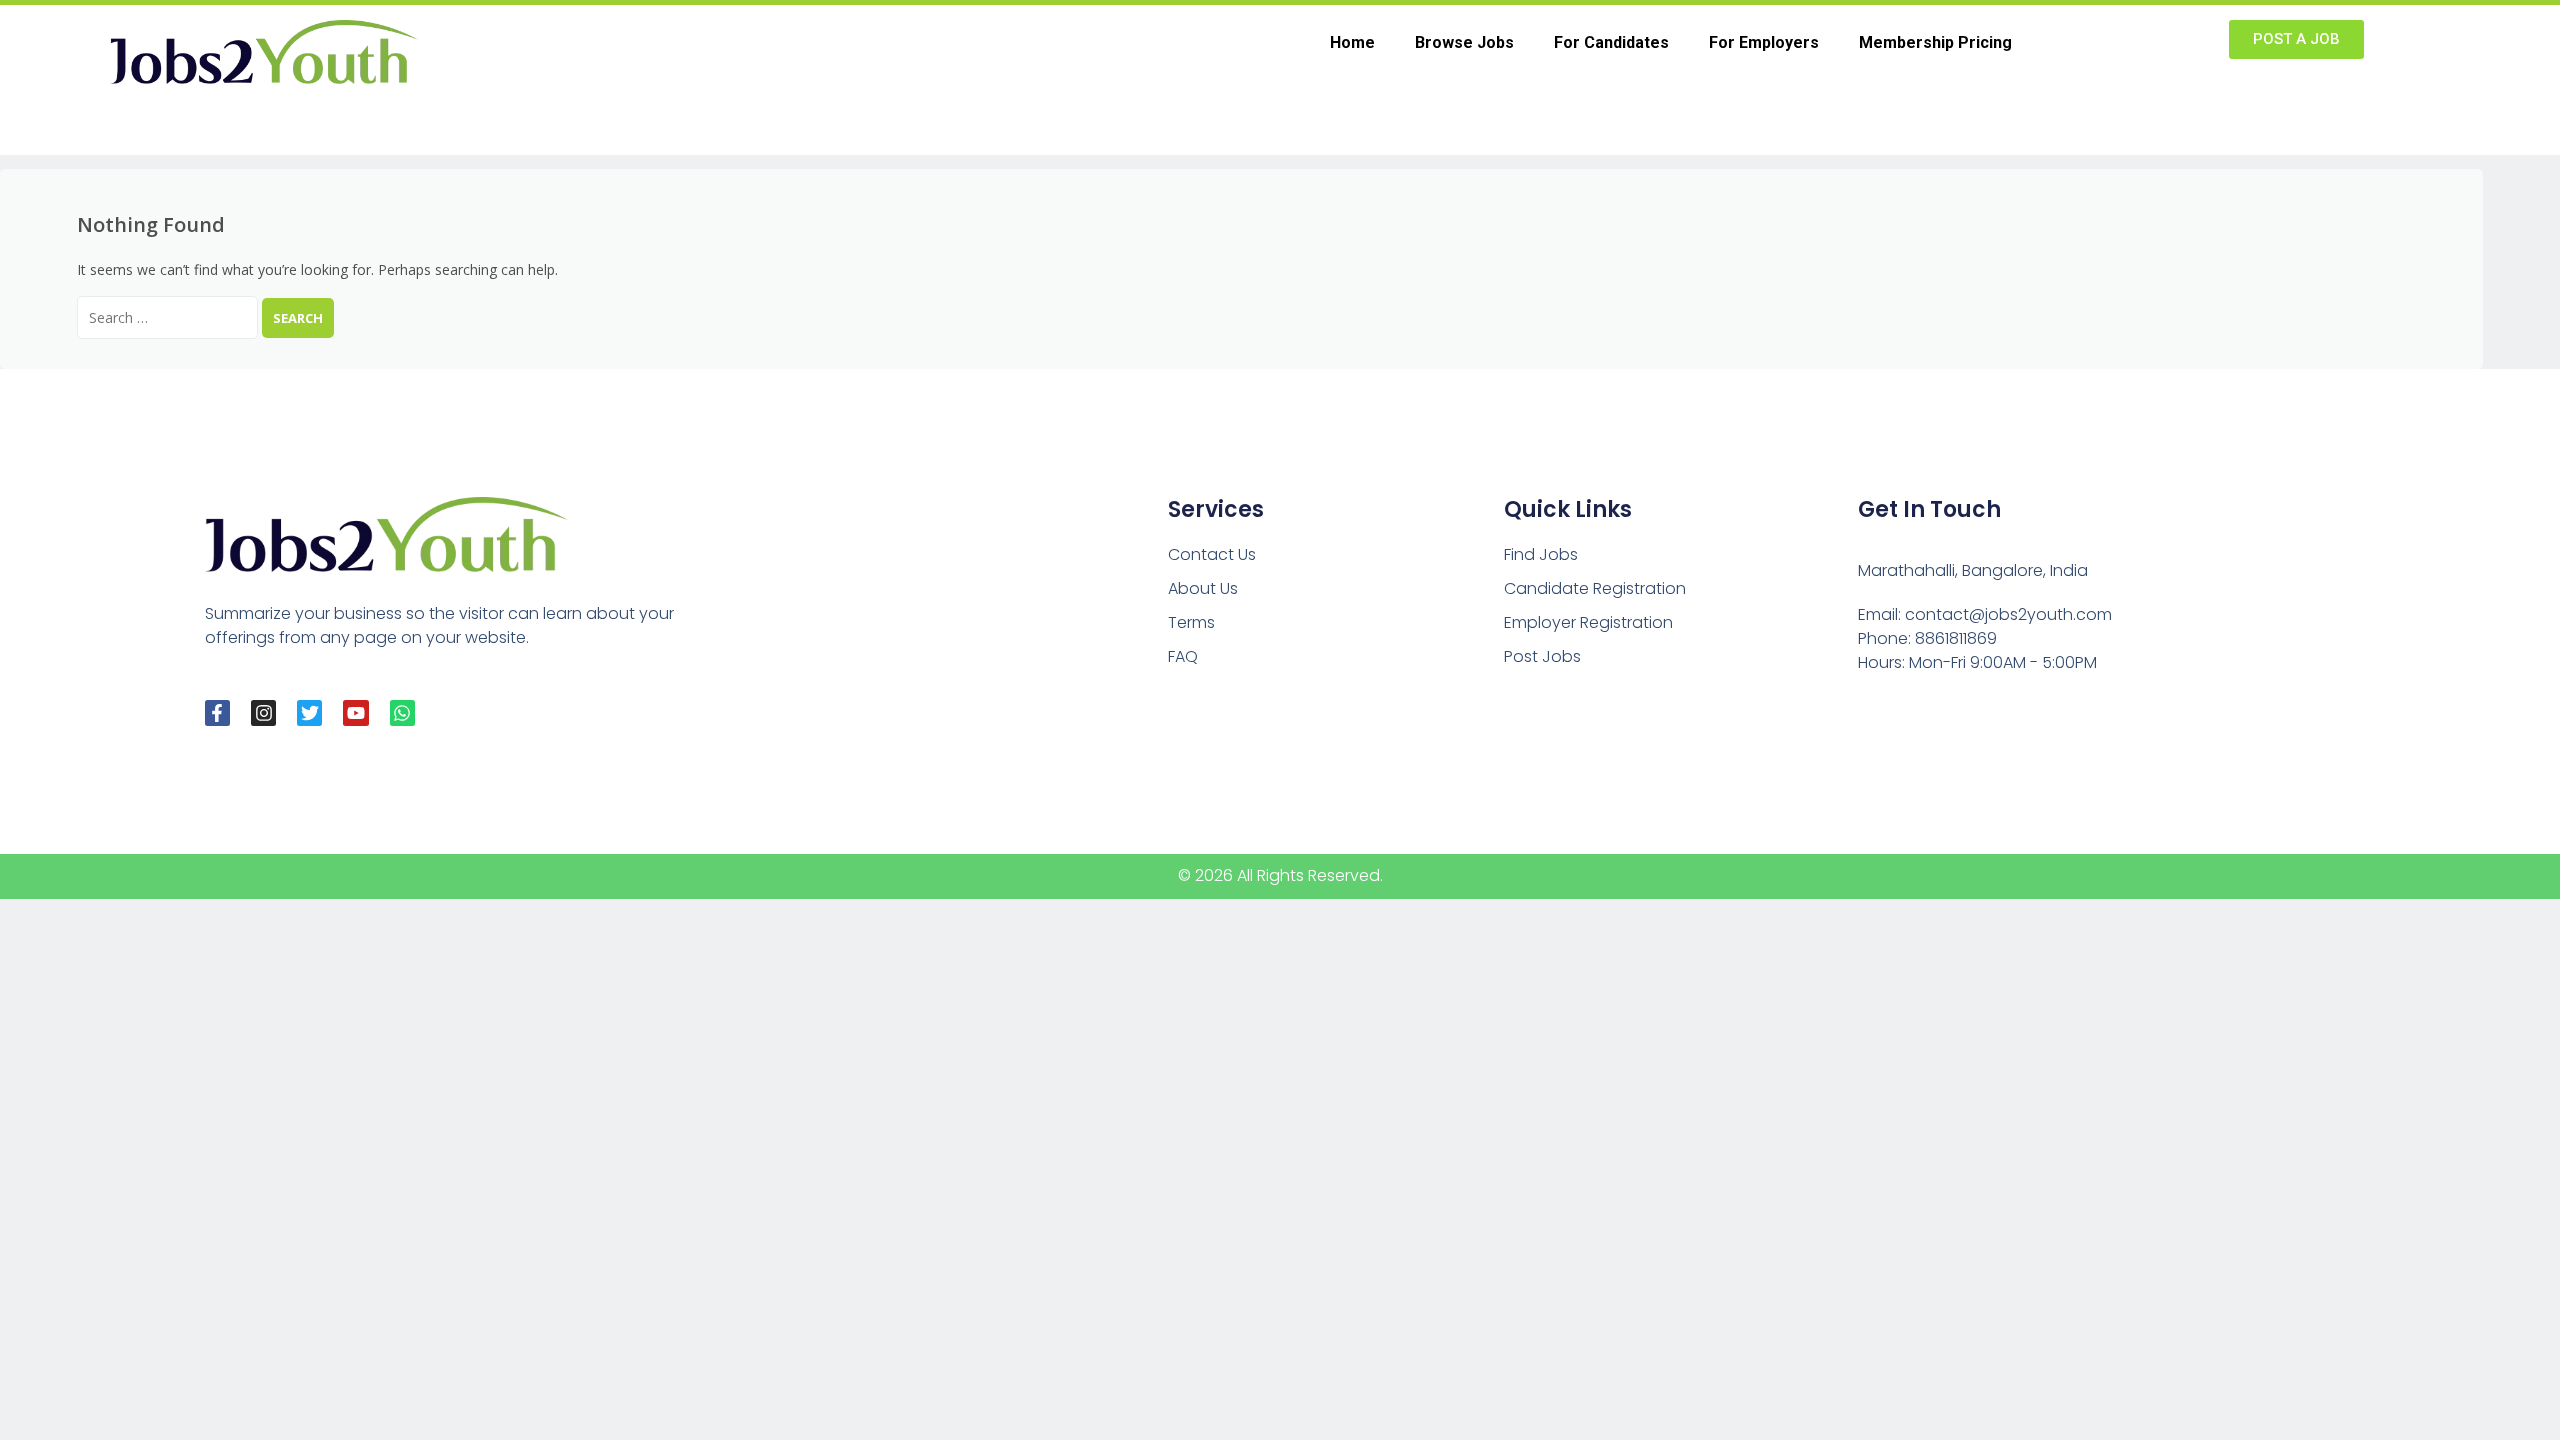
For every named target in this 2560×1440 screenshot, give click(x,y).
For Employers (1764, 42)
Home (1352, 42)
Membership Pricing (1935, 42)
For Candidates (1611, 42)
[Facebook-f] (217, 712)
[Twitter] (309, 712)
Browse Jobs (1464, 42)
